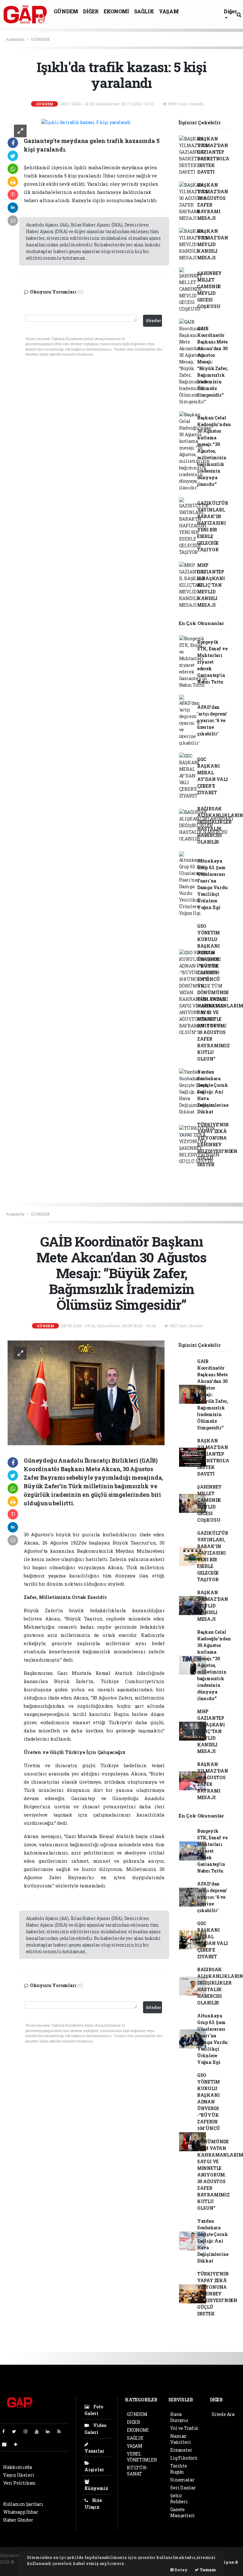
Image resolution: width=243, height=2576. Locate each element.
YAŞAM (169, 11)
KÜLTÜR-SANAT (137, 2471)
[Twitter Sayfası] (17, 2431)
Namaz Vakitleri (181, 2439)
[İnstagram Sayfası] (28, 2431)
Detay (181, 2570)
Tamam (207, 2570)
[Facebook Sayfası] (6, 2431)
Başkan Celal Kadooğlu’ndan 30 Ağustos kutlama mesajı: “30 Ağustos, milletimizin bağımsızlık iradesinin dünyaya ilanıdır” (214, 451)
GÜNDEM (66, 11)
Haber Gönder (18, 2520)
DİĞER (91, 11)
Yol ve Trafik (184, 2428)
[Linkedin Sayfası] (50, 2431)
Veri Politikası (19, 2483)
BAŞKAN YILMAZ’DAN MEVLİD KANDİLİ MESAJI (213, 244)
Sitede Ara (223, 2414)
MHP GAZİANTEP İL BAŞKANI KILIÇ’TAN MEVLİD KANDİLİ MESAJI (211, 585)
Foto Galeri (94, 2410)
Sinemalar (182, 2480)
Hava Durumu (179, 2417)
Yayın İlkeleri (19, 2475)
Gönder (153, 320)
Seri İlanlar (183, 2488)
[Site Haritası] (7, 2444)
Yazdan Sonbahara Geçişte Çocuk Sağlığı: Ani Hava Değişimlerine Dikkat (213, 1092)
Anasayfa (16, 39)
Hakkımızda (18, 2467)
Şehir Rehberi (179, 2499)
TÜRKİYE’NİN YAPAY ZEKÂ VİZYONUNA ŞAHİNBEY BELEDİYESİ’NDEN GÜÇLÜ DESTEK (217, 1145)
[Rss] (62, 2431)
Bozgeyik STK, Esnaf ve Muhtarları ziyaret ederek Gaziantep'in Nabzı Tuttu (212, 662)
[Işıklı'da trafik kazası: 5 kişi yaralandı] (86, 122)
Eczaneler (181, 2450)
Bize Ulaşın (93, 2504)
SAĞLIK (144, 11)
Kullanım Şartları (23, 2504)
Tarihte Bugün (179, 2469)
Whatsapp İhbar (21, 2512)
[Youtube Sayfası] (39, 2431)
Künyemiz (96, 2488)
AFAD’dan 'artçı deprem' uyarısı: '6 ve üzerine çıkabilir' (212, 720)
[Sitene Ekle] (18, 2444)
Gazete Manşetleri (183, 2512)
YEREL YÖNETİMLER (142, 2457)
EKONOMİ (116, 11)
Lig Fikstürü (184, 2458)
